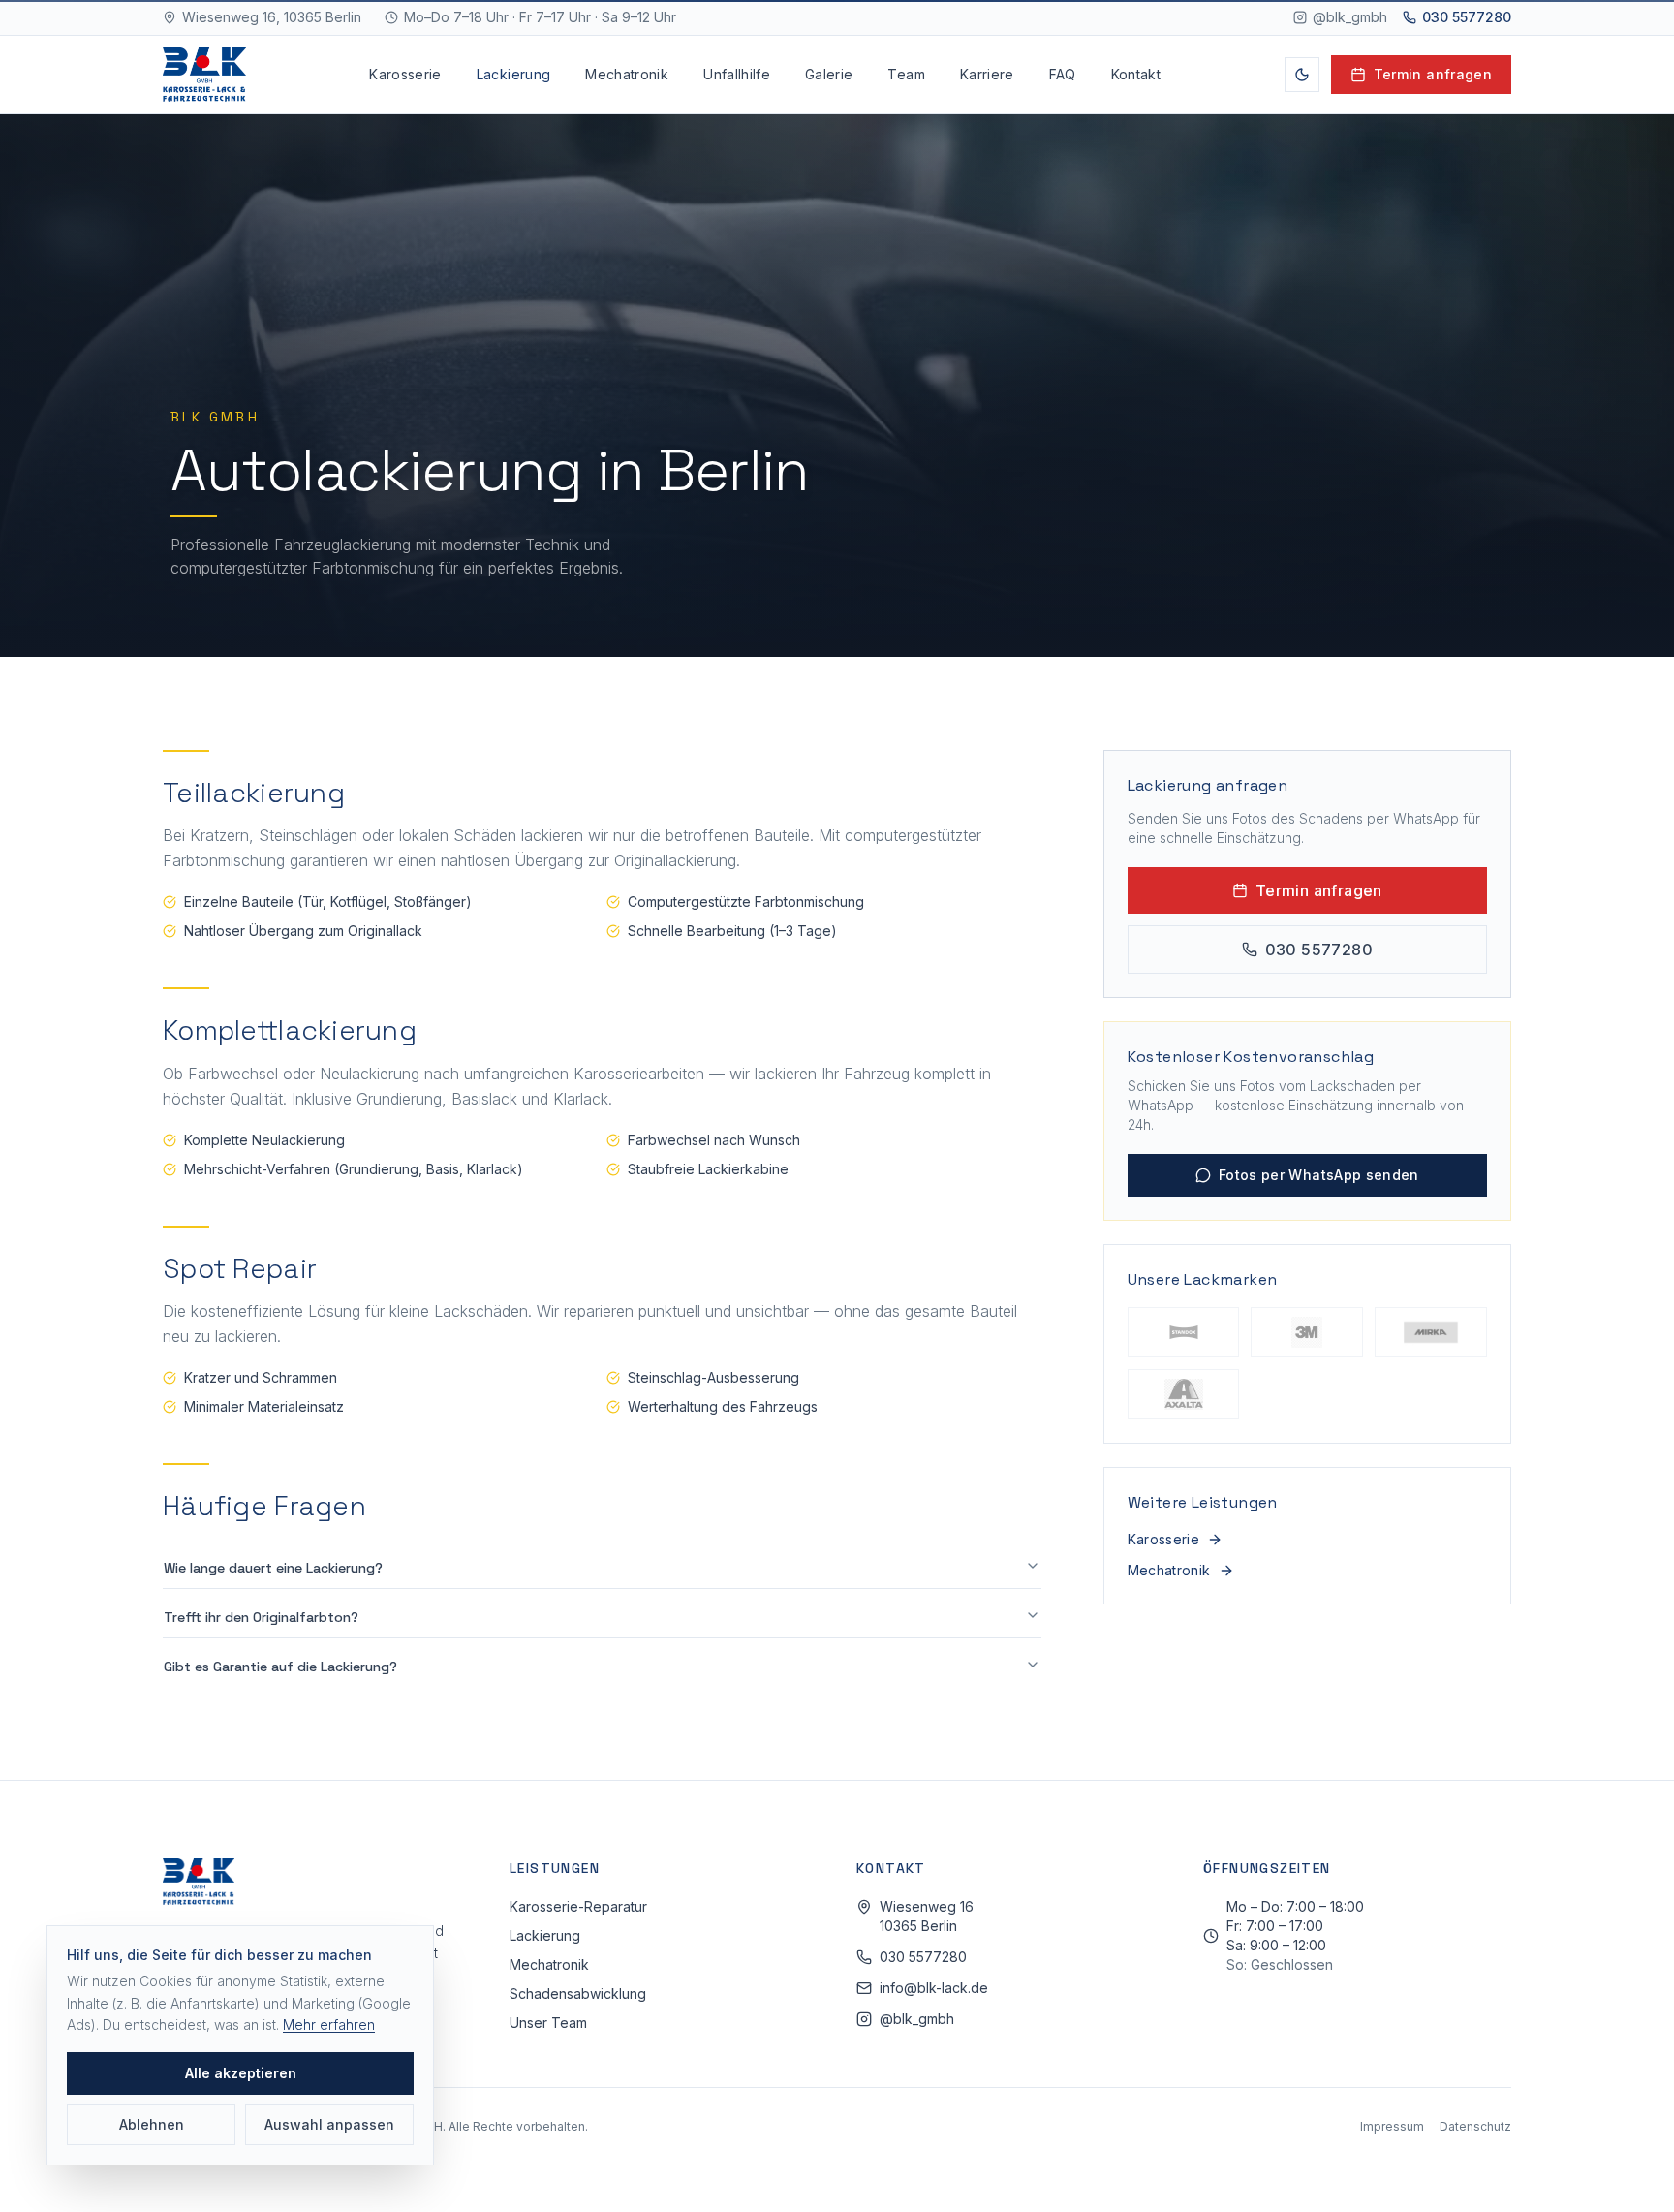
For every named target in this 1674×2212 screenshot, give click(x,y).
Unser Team (548, 2023)
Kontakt (1136, 74)
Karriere (987, 74)
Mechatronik (627, 74)
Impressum (1392, 2126)
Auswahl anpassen (329, 2124)
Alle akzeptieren (241, 2073)
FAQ (1063, 74)
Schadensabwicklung (578, 1994)
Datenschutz (1475, 2126)
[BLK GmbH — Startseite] (204, 75)
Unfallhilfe (737, 74)
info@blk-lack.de (934, 1988)
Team (906, 74)
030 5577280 (1467, 17)
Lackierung (514, 74)
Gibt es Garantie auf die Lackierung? (280, 1667)
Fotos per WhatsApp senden (1319, 1175)
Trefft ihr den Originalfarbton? (261, 1617)
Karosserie (405, 74)
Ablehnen (152, 2124)
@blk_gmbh (1350, 17)
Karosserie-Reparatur (578, 1906)
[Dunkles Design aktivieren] (1302, 75)
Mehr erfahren (329, 2025)
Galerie (829, 74)
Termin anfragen (1433, 74)
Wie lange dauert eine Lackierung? (273, 1568)
